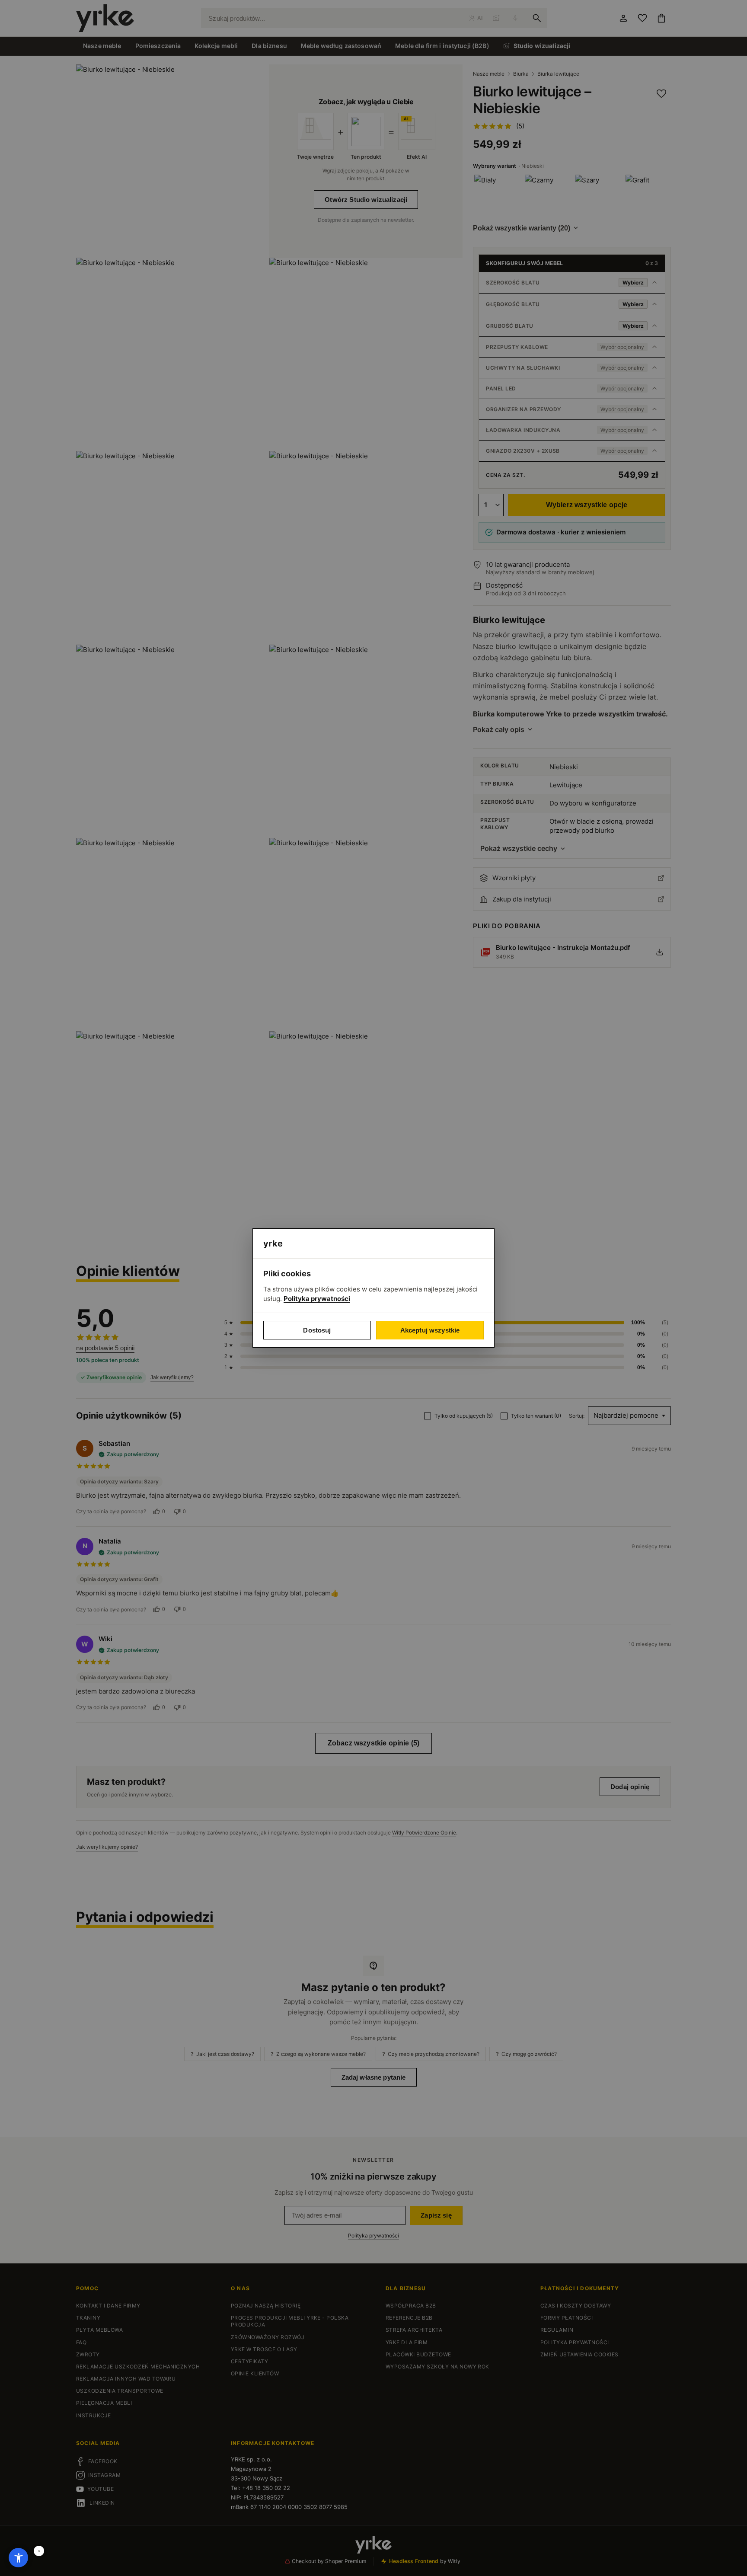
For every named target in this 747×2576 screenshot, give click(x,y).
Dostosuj (317, 1330)
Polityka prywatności (317, 1299)
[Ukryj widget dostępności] (39, 2551)
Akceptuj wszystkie (430, 1330)
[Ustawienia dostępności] (18, 2558)
